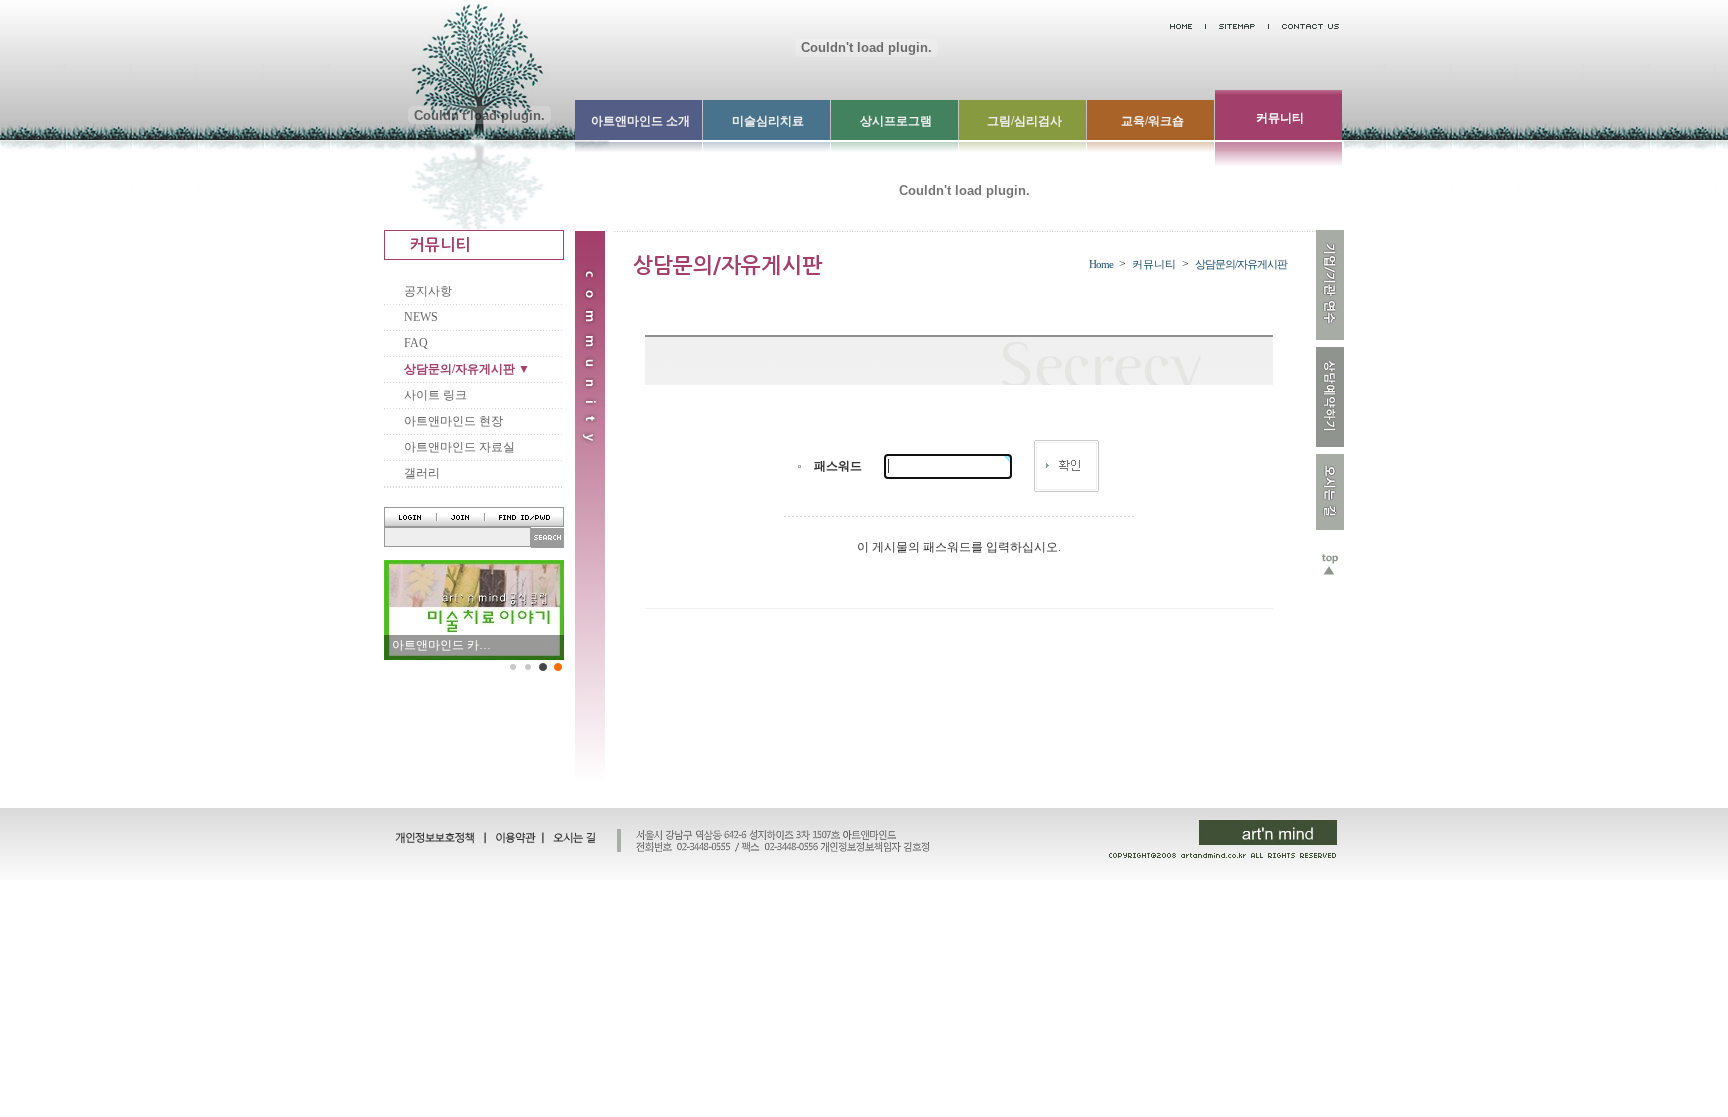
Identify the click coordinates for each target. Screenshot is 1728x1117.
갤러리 (422, 473)
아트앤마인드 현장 (453, 421)
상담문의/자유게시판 (1241, 264)
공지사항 (428, 291)
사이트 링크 (435, 395)
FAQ (416, 343)
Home (1101, 264)
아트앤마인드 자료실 (459, 447)
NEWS (421, 317)
